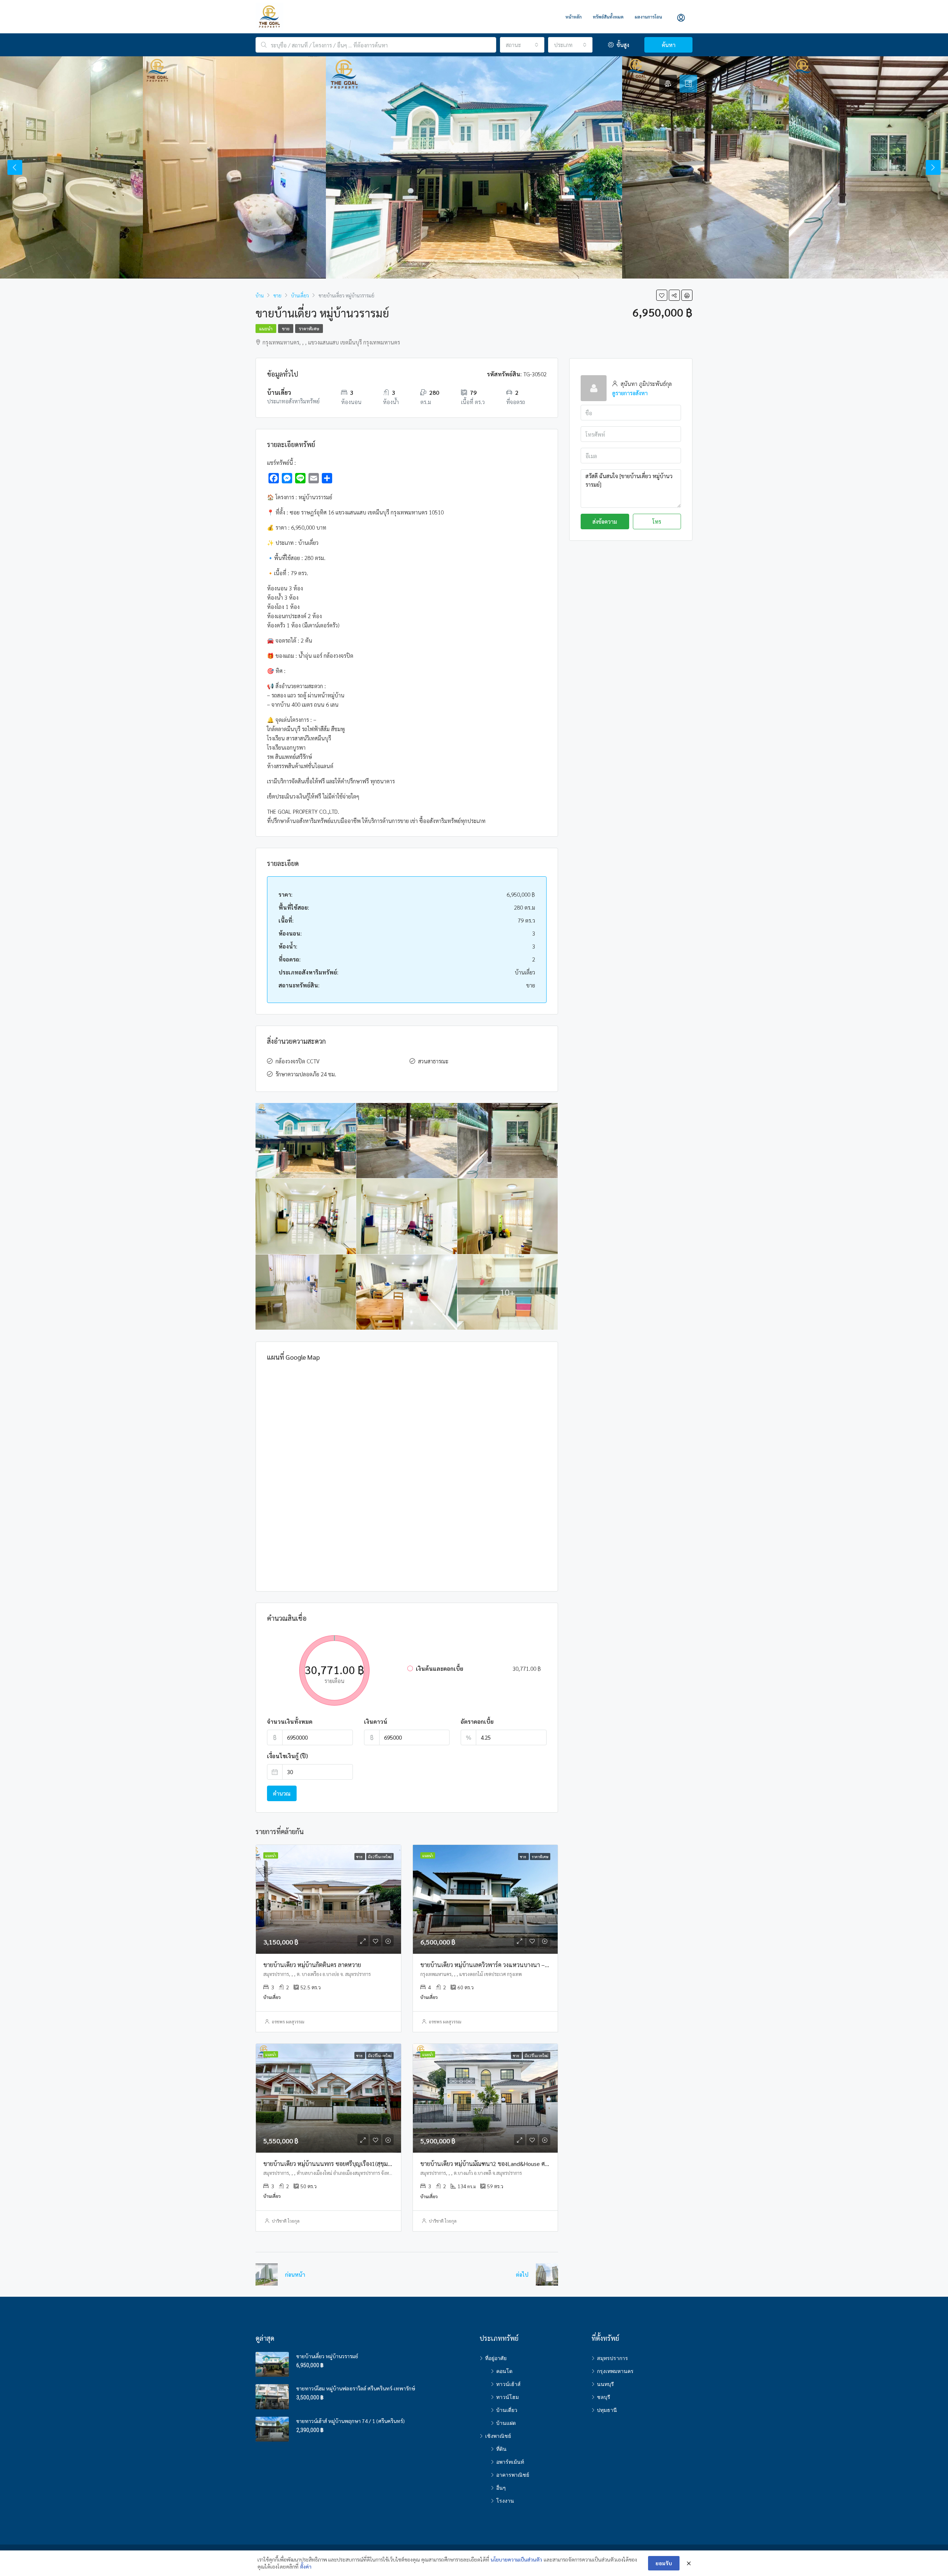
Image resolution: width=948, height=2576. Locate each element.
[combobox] (522, 45)
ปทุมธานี (607, 2410)
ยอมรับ (664, 2563)
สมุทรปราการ (612, 2358)
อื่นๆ (501, 2488)
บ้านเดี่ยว (507, 2410)
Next (933, 167)
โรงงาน (505, 2501)
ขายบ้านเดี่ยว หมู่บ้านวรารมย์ (327, 2356)
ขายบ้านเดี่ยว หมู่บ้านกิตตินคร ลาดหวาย (312, 1965)
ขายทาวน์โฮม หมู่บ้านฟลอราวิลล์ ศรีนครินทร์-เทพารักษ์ (356, 2388)
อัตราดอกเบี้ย (477, 1721)
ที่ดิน (501, 2449)
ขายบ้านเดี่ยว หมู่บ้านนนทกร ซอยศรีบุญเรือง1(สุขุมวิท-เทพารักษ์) (343, 2164)
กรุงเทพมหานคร (615, 2371)
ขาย (286, 329)
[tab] (668, 84)
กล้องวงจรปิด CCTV (298, 1061)
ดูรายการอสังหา (630, 393)
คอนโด (504, 2371)
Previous (15, 167)
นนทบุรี (605, 2384)
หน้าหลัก (574, 17)
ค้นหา (669, 45)
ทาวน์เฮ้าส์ (508, 2384)
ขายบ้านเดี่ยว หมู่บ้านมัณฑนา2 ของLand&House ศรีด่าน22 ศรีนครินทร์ (507, 2164)
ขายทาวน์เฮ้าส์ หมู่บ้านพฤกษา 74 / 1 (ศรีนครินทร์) (351, 2421)
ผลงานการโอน (648, 17)
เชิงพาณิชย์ (498, 2436)
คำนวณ (282, 1793)
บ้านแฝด (506, 2423)
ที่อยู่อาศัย (496, 2358)
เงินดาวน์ (376, 1721)
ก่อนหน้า (295, 2274)
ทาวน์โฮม (508, 2397)
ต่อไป (522, 2274)
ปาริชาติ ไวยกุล (286, 2221)
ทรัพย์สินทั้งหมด (608, 17)
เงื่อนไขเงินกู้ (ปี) (287, 1756)
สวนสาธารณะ (433, 1061)
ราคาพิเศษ (309, 329)
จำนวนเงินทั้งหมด (290, 1721)
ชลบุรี (604, 2397)
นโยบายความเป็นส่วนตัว (516, 2559)
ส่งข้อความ (605, 521)
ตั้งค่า (306, 2566)
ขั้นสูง (622, 45)
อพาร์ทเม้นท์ (510, 2462)
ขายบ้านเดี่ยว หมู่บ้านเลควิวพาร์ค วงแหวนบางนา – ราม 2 (490, 1965)
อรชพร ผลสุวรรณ (288, 2022)
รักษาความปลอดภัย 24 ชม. (306, 1074)
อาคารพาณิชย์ (513, 2475)
